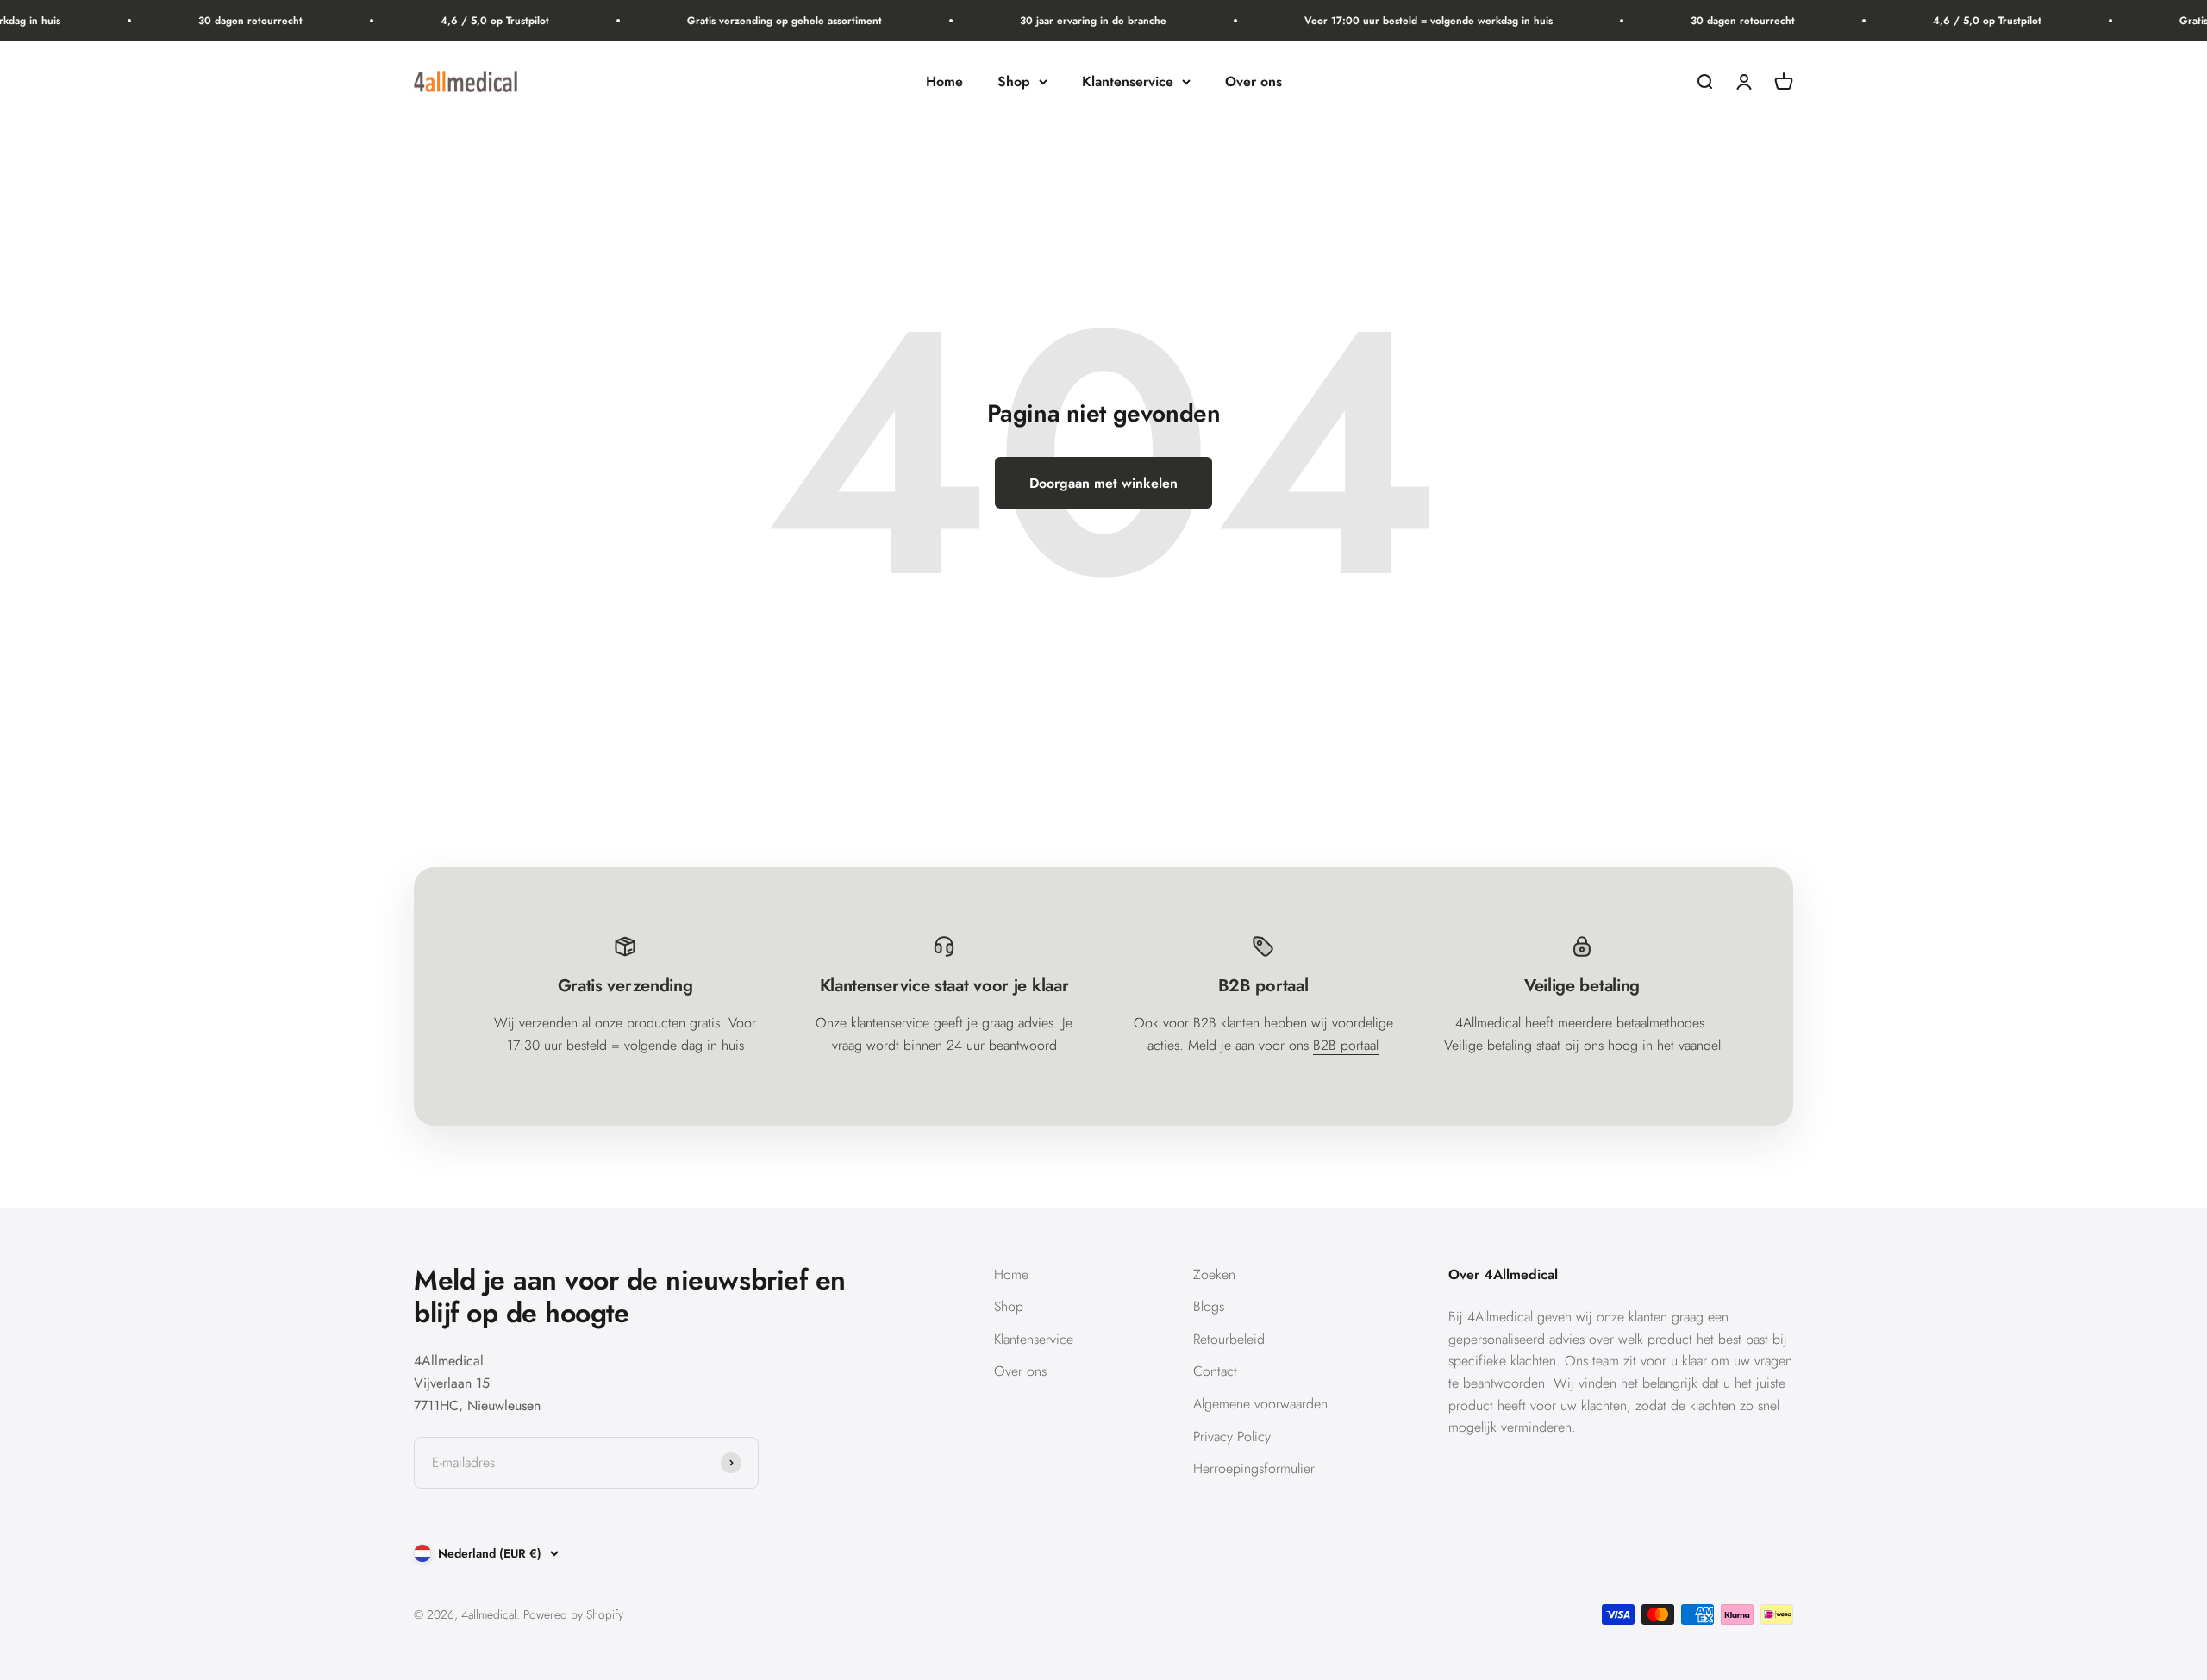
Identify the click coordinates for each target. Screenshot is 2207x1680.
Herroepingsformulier (1254, 1468)
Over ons (1254, 81)
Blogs (1209, 1306)
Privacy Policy (1232, 1436)
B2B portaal (1346, 1045)
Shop (1014, 81)
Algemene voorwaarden (1260, 1404)
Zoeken (1214, 1274)
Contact (1215, 1371)
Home (944, 81)
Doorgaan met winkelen (1103, 483)
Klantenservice (1128, 81)
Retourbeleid (1229, 1339)
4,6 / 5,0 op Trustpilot (472, 21)
